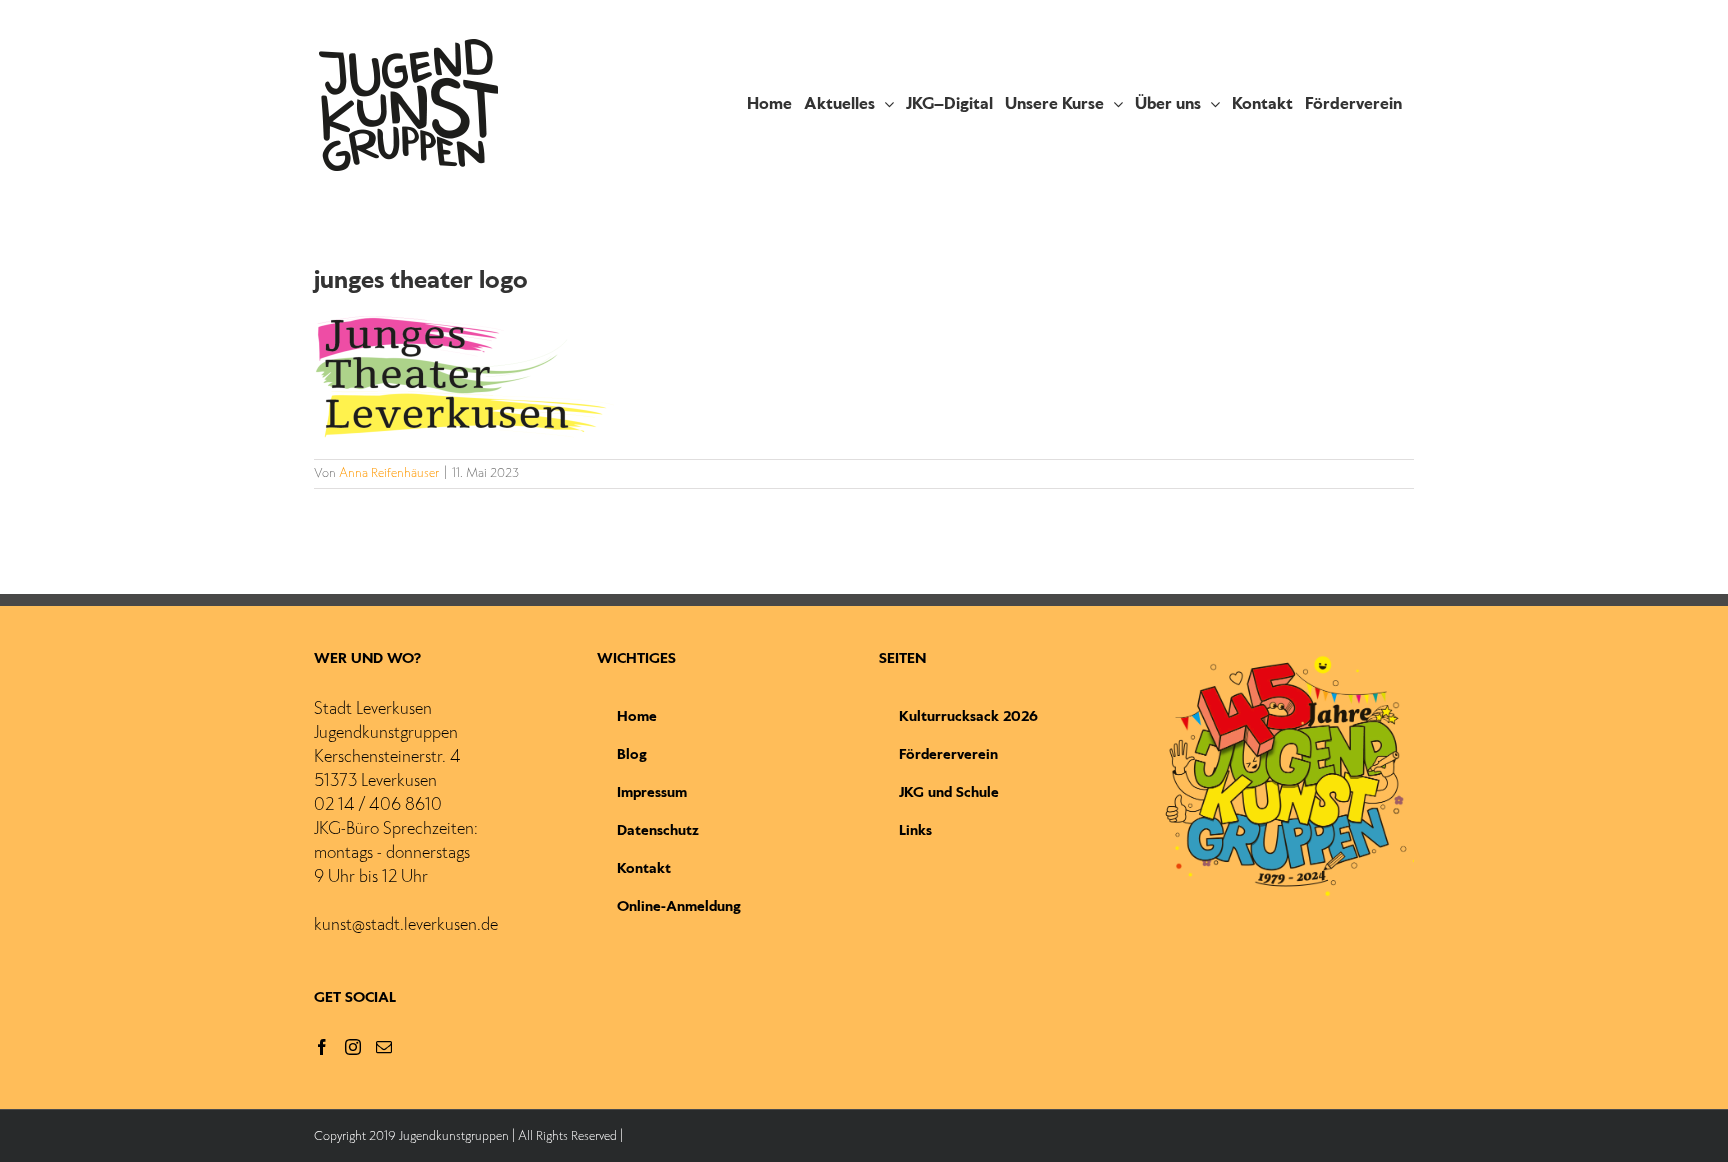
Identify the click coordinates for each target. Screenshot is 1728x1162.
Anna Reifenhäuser (389, 474)
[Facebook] (322, 1047)
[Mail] (384, 1047)
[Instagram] (353, 1047)
